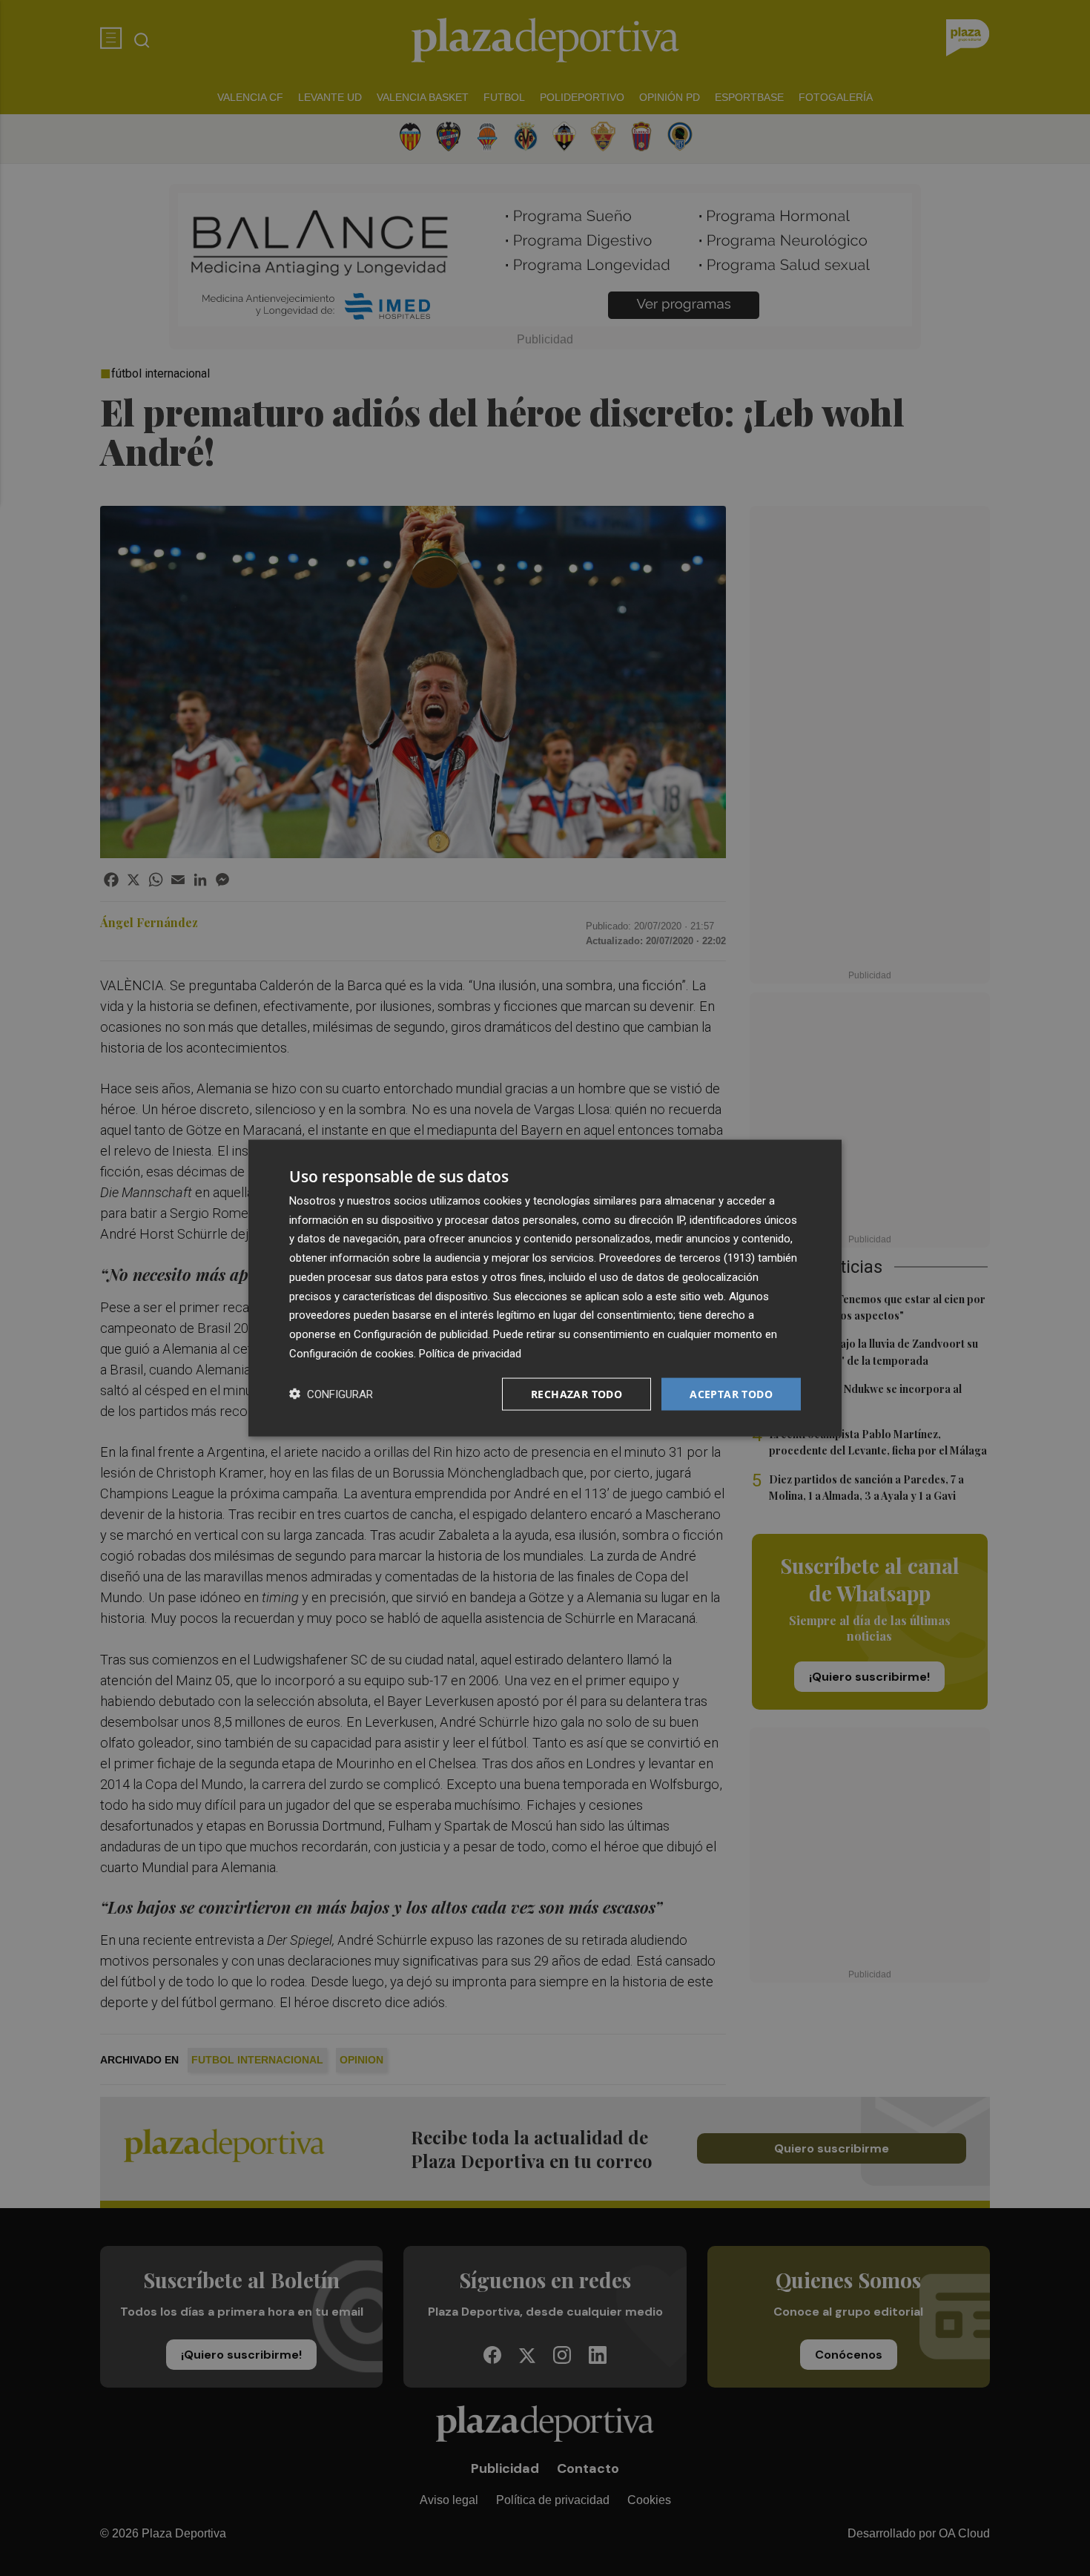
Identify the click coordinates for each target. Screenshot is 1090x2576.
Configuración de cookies (351, 1353)
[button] (331, 1394)
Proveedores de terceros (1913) (677, 1258)
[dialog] (545, 1288)
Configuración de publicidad (421, 1334)
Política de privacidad (470, 1353)
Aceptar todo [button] (731, 1393)
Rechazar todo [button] (577, 1393)
